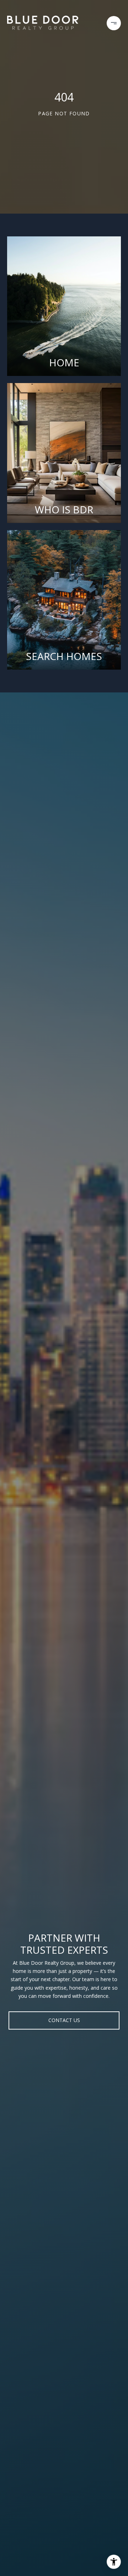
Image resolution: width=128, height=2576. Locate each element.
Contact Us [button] (64, 2020)
